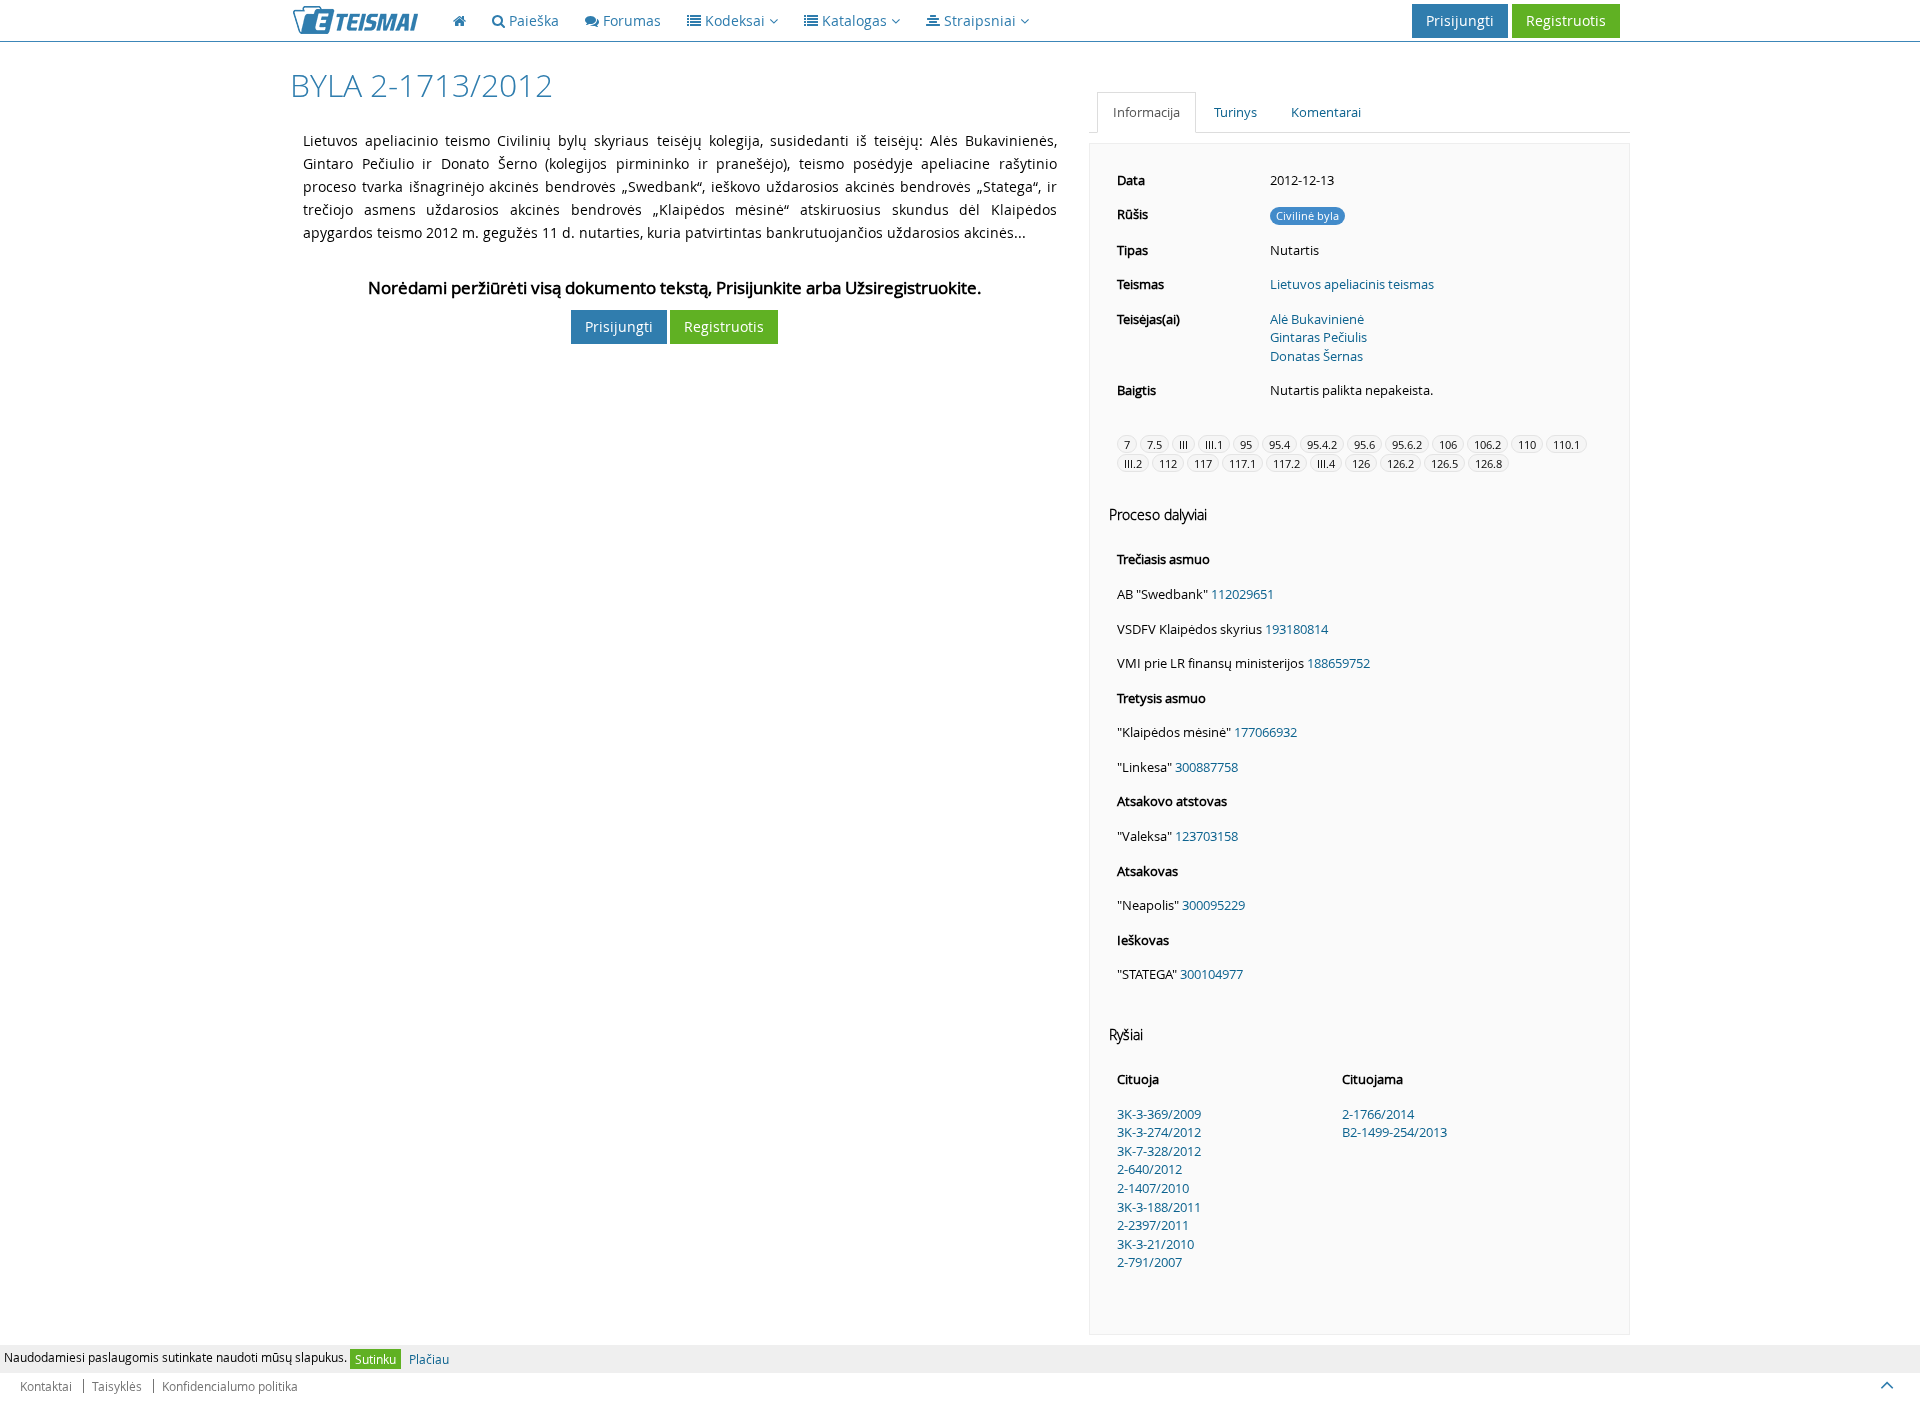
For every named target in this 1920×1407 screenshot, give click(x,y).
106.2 (1487, 444)
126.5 (1444, 463)
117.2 (1286, 463)
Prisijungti (1460, 20)
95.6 (1364, 444)
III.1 (1214, 444)
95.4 (1279, 444)
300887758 (1206, 767)
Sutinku (375, 1359)
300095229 (1213, 905)
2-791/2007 (1149, 1262)
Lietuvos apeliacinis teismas (1352, 284)
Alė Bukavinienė (1317, 319)
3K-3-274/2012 (1159, 1132)
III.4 (1326, 463)
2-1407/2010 (1153, 1188)
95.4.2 (1322, 444)
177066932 (1265, 732)
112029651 (1242, 594)
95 (1246, 444)
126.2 (1400, 463)
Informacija (1146, 112)
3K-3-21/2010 (1155, 1244)
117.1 (1242, 463)
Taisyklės (117, 1386)
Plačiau (429, 1359)
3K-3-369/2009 (1159, 1114)
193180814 (1296, 629)
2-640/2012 (1149, 1169)
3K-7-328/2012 (1159, 1151)
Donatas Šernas (1316, 356)
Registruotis (1566, 20)
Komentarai (1326, 112)
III (1183, 444)
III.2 (1133, 463)
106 (1448, 444)
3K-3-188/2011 (1159, 1207)
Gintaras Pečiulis (1318, 337)
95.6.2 (1407, 444)
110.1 (1566, 444)
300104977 (1211, 974)
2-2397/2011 (1153, 1225)
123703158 (1206, 836)
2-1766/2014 (1378, 1114)
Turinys (1235, 112)
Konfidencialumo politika (230, 1386)
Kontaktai (46, 1386)
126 (1361, 463)
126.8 (1488, 463)
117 (1203, 463)
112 (1168, 463)
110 (1527, 444)
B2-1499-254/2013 (1394, 1132)
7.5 (1154, 444)
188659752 (1338, 663)
